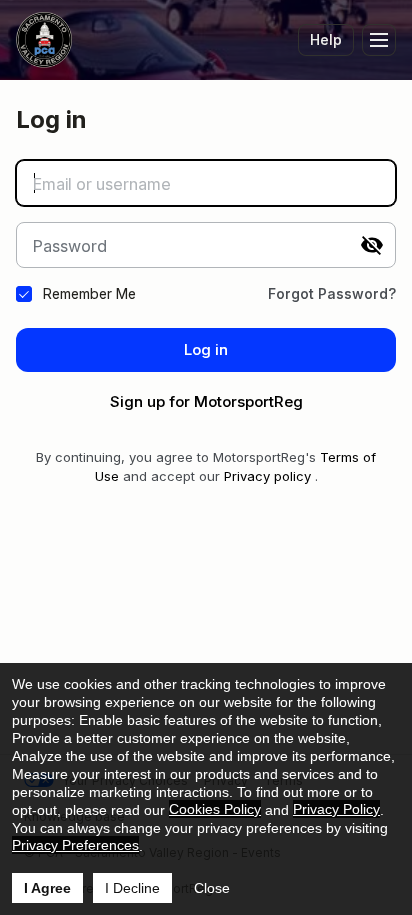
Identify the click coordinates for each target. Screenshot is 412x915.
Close (212, 888)
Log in (206, 349)
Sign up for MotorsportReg (206, 401)
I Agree (47, 888)
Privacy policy (267, 476)
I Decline (132, 888)
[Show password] (372, 245)
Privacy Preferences (75, 845)
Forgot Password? (332, 293)
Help (326, 39)
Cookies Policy (215, 809)
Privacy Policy (336, 809)
